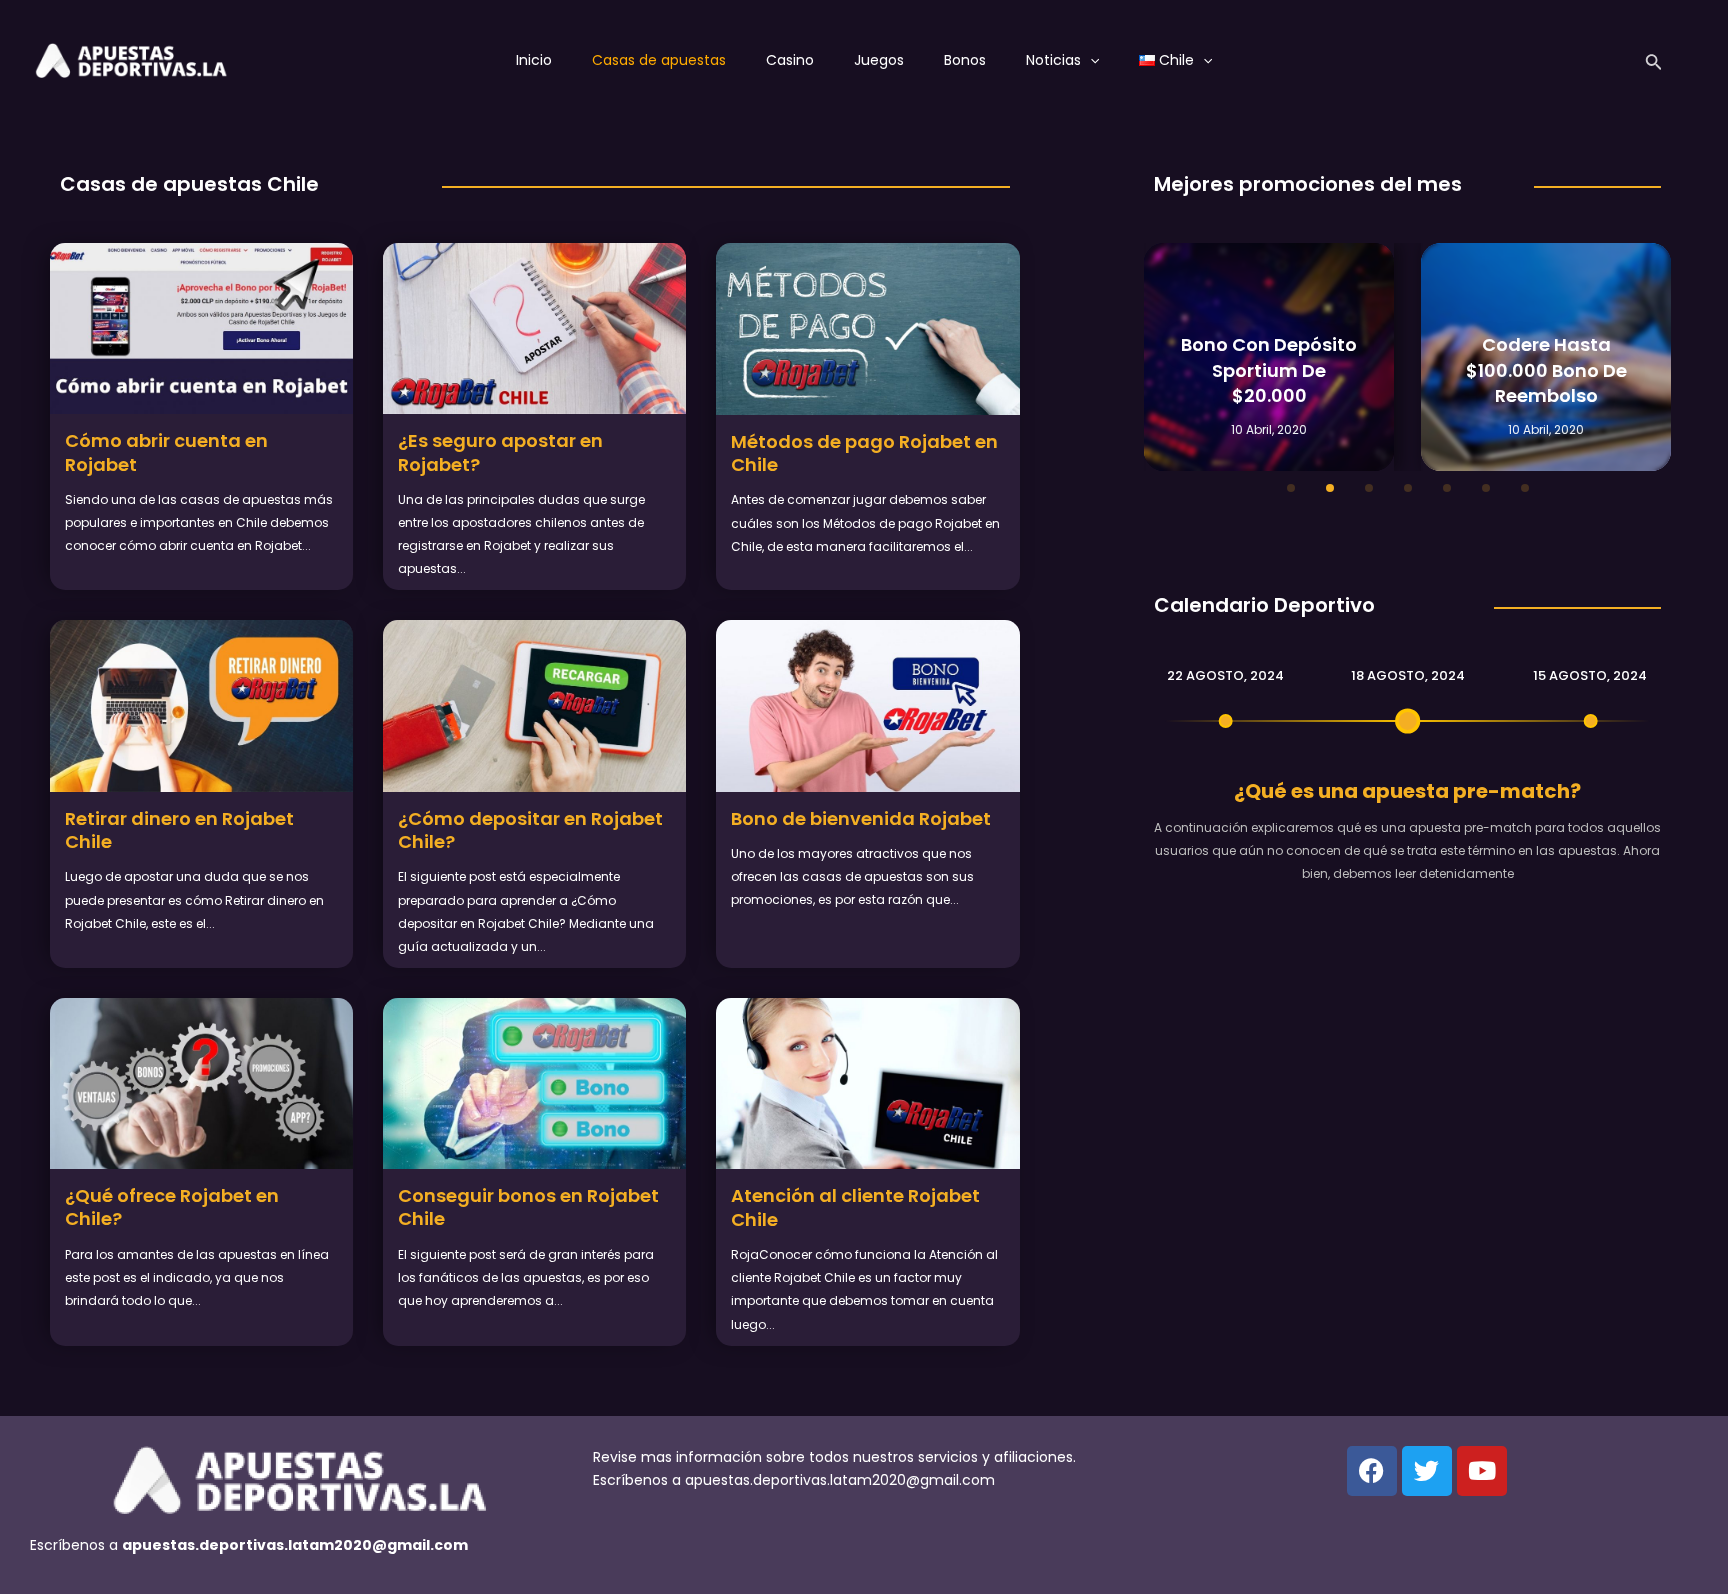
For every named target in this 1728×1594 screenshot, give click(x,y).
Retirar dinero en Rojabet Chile (179, 830)
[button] (1291, 488)
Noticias (1053, 60)
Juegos (879, 60)
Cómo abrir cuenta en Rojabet (166, 452)
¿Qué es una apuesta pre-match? (1407, 791)
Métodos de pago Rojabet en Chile (864, 453)
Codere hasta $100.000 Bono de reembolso (1546, 369)
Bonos (965, 60)
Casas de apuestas (659, 60)
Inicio (534, 60)
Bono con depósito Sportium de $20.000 (1269, 369)
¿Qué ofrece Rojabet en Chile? (172, 1207)
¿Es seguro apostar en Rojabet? (500, 452)
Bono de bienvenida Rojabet (861, 818)
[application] (1090, 60)
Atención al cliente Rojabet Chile (855, 1207)
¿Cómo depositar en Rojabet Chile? (530, 830)
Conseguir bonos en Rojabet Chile (528, 1207)
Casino (790, 60)
